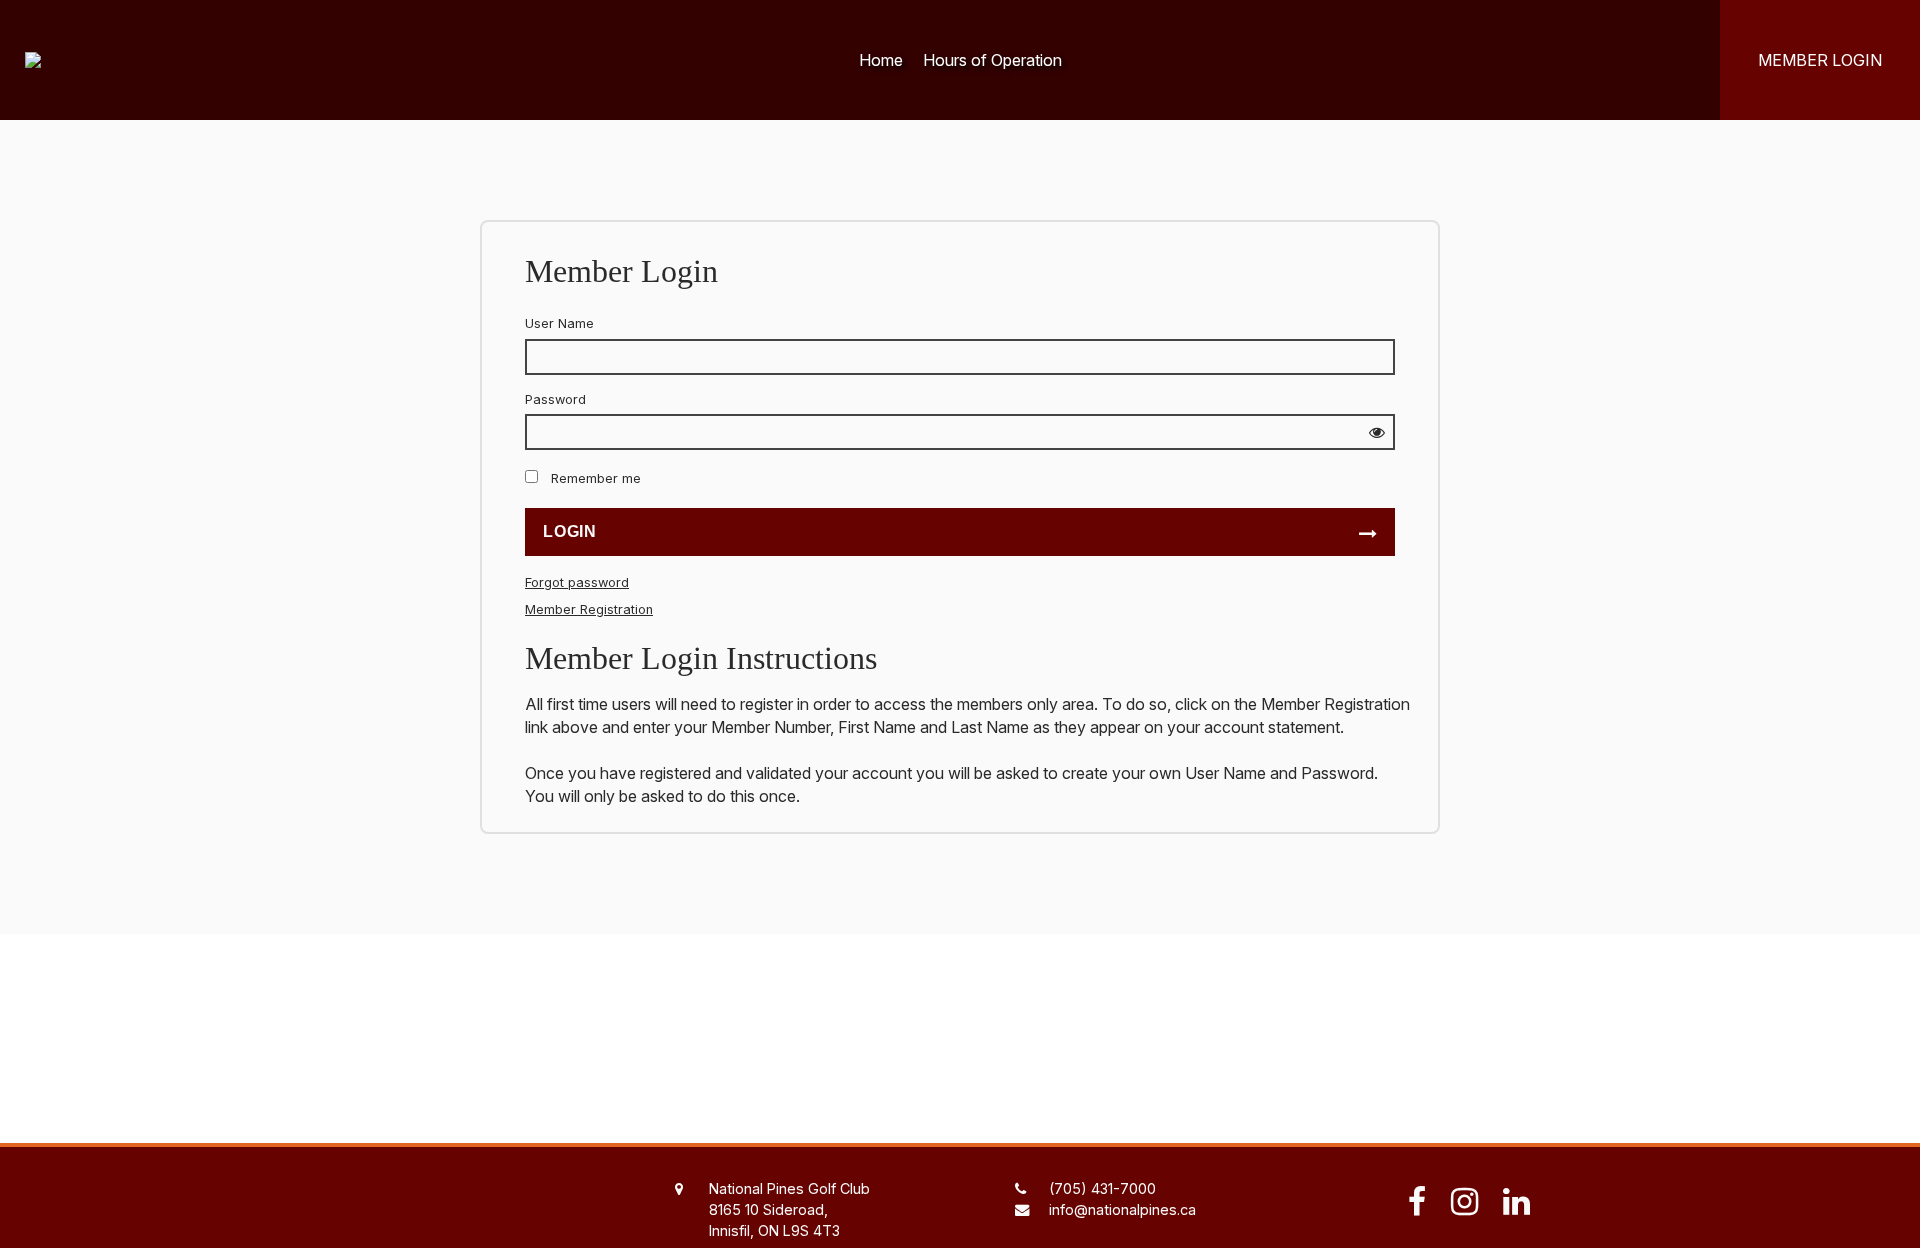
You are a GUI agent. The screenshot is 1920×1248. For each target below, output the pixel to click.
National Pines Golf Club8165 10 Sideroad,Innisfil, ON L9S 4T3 (789, 1209)
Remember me (596, 478)
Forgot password (577, 582)
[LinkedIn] (1511, 1201)
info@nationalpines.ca (1122, 1209)
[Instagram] (1467, 1201)
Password (555, 399)
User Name (559, 323)
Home (881, 60)
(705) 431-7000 (1102, 1188)
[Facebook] (1419, 1201)
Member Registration (589, 609)
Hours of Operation (992, 60)
